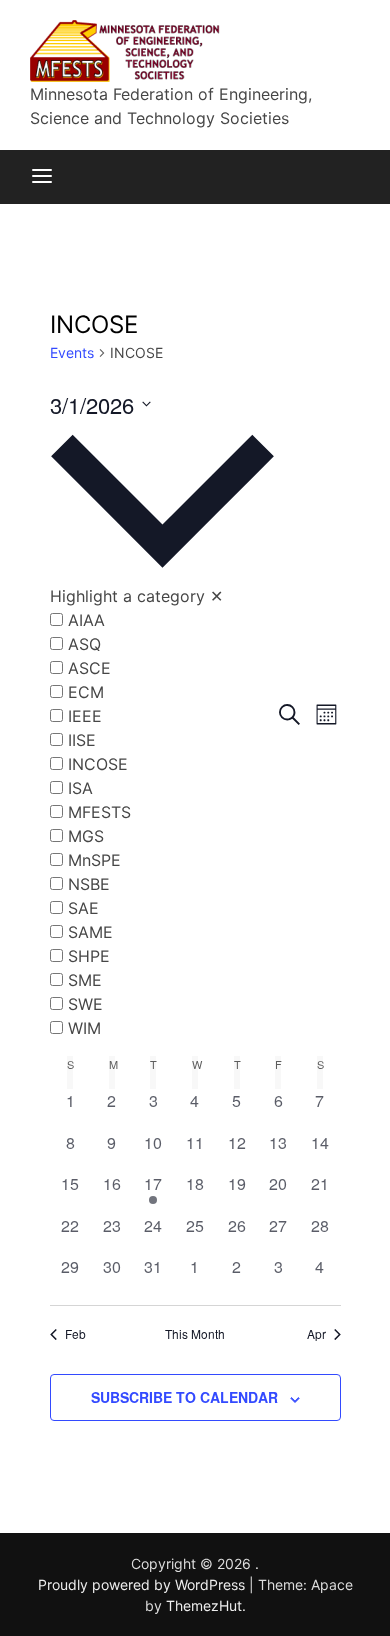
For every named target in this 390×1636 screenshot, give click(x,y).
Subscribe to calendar (184, 1397)
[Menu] (42, 177)
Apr (316, 1334)
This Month (195, 1334)
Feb (75, 1334)
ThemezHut (204, 1605)
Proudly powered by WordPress (143, 1584)
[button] (162, 731)
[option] (162, 620)
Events (72, 352)
